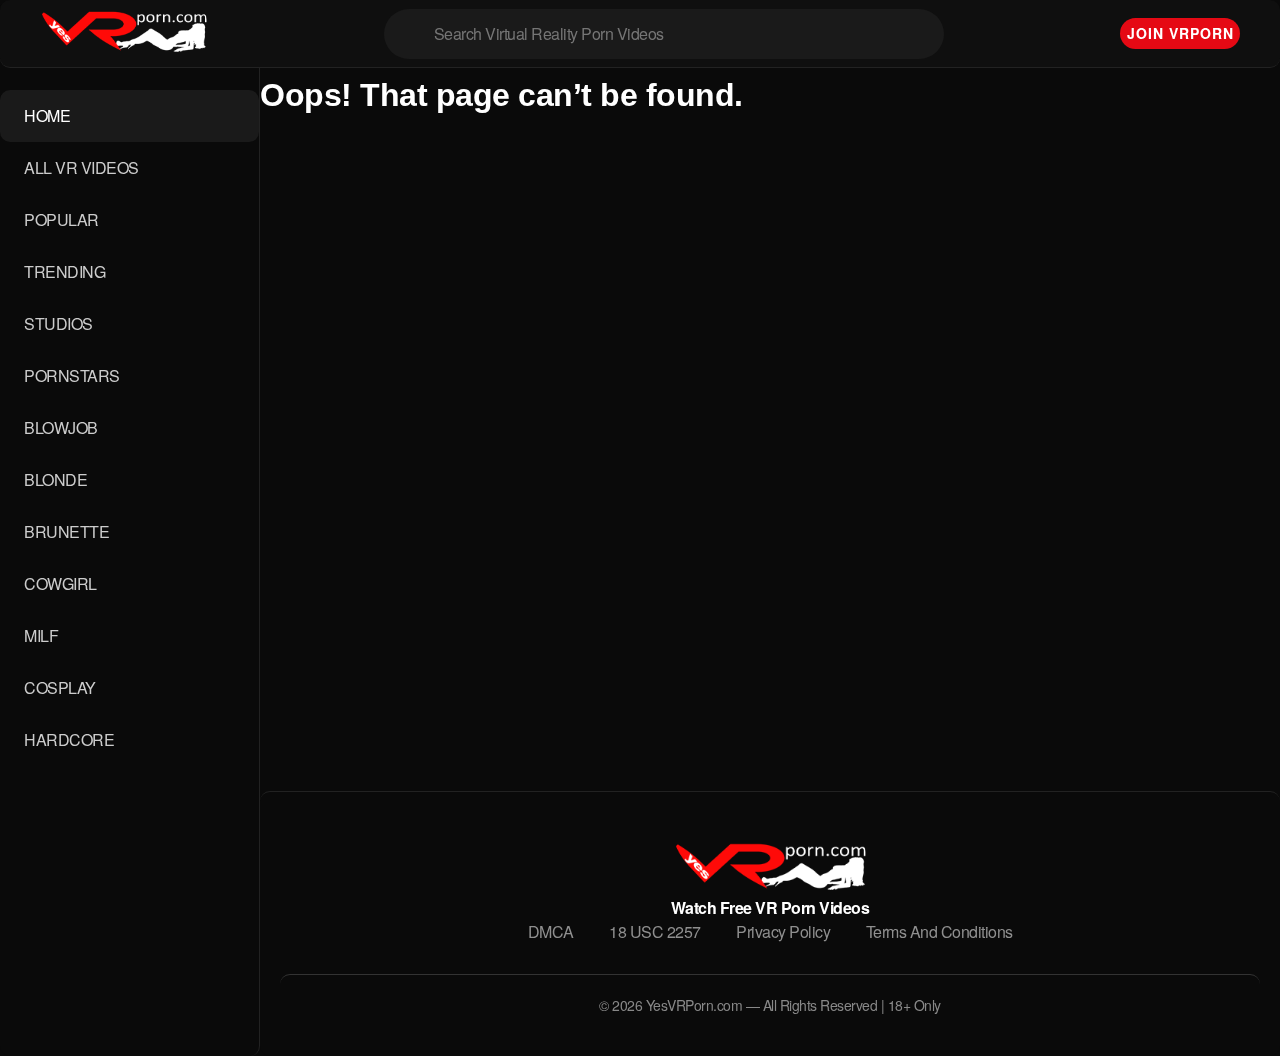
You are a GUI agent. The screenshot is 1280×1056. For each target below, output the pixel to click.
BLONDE (55, 479)
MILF (41, 635)
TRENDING (64, 271)
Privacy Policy (783, 931)
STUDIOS (58, 323)
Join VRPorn (1180, 33)
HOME (47, 115)
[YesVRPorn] (769, 883)
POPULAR (61, 219)
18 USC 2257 (655, 931)
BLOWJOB (61, 427)
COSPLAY (60, 687)
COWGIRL (60, 583)
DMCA (551, 931)
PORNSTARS (72, 375)
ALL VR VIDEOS (81, 167)
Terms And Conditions (939, 931)
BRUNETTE (66, 531)
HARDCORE (69, 739)
